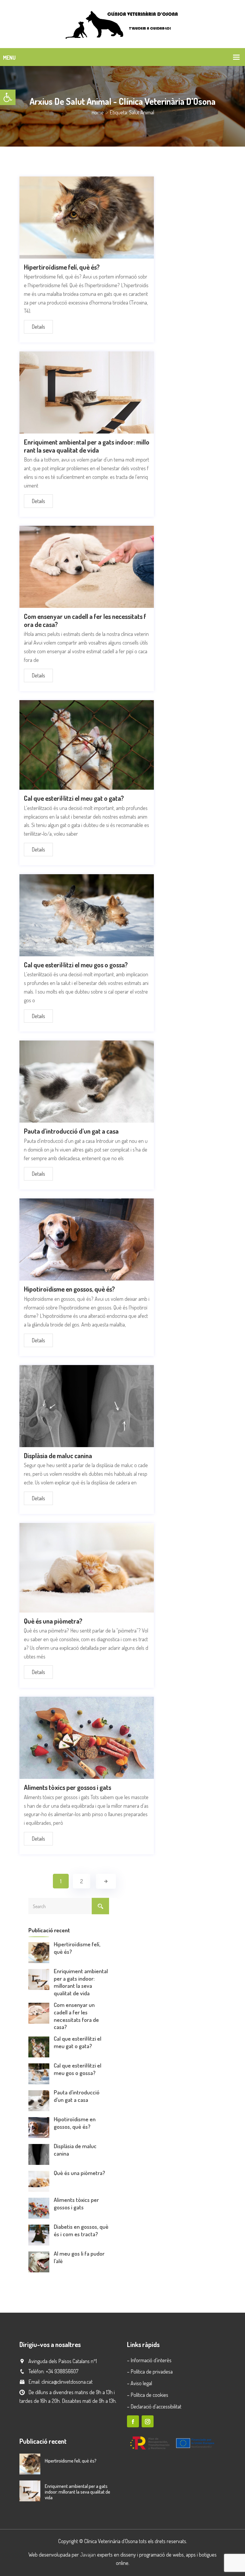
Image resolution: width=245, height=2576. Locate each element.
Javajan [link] (88, 2555)
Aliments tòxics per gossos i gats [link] (68, 1787)
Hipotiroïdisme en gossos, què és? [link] (69, 1289)
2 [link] (82, 1881)
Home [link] (98, 112)
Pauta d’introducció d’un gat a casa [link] (71, 1131)
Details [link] (38, 327)
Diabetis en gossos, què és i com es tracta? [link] (81, 2230)
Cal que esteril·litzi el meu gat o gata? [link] (74, 798)
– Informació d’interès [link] (149, 2360)
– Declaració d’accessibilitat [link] (154, 2406)
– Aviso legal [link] (140, 2383)
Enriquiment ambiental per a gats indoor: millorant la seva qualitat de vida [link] (87, 446)
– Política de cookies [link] (148, 2395)
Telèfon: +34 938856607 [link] (53, 2371)
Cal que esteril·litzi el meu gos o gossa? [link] (76, 965)
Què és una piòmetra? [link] (53, 1621)
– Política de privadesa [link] (150, 2371)
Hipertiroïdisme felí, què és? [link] (62, 267)
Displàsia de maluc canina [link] (58, 1455)
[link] (8, 97)
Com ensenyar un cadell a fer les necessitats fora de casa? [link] (85, 620)
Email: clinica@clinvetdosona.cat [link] (61, 2382)
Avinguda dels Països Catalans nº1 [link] (63, 2361)
